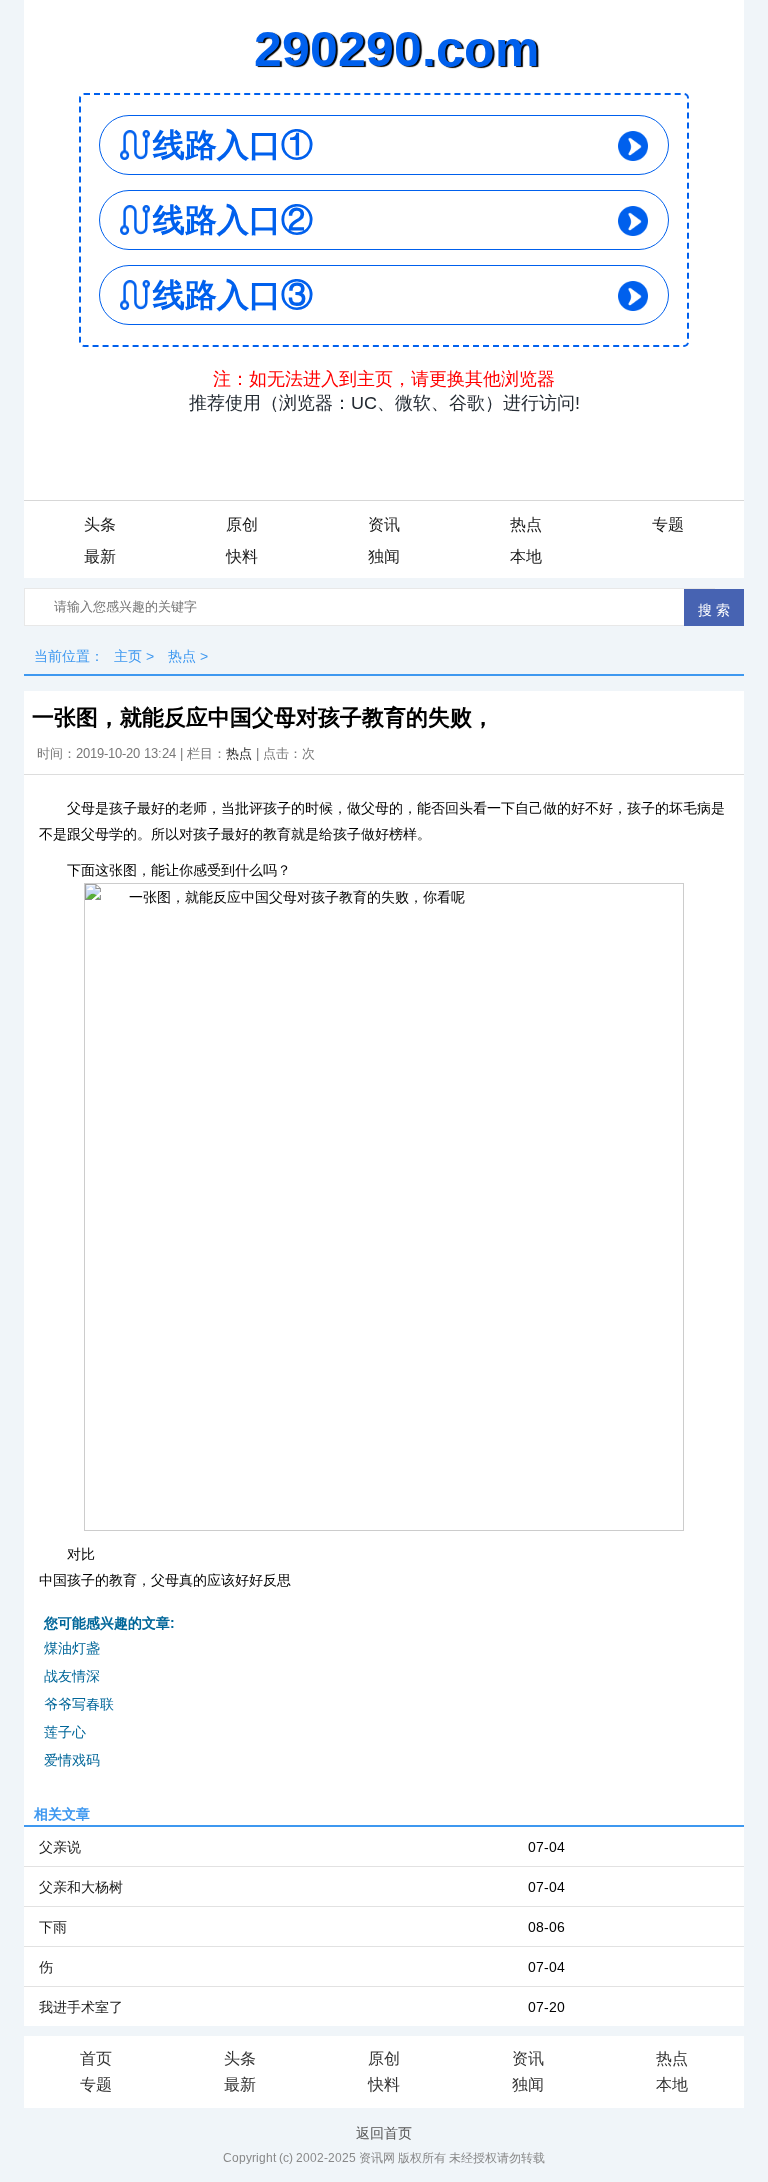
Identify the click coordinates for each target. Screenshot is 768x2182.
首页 (96, 2058)
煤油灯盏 (72, 1648)
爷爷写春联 (79, 1704)
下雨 (53, 1927)
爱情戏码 (72, 1760)
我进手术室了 (81, 2007)
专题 (668, 524)
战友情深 (72, 1676)
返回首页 (384, 2133)
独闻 (384, 556)
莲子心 (65, 1732)
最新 (100, 556)
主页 (128, 656)
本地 (526, 556)
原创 (242, 524)
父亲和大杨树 (81, 1887)
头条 (100, 524)
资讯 (384, 524)
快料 (242, 556)
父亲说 (60, 1847)
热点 (526, 524)
